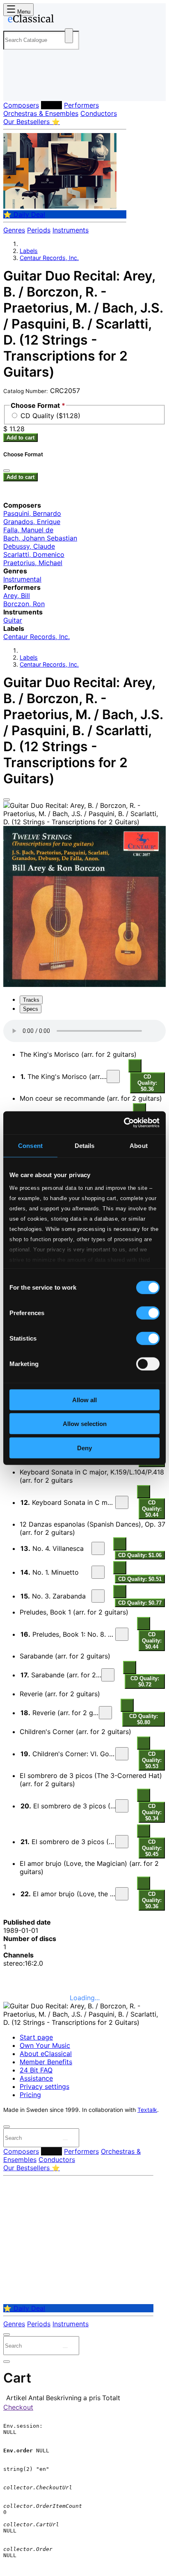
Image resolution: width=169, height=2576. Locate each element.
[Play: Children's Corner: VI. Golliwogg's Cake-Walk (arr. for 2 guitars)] (122, 1754)
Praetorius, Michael (33, 563)
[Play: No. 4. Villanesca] (98, 1548)
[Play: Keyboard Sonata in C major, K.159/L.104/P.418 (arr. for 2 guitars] (122, 1502)
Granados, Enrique (32, 522)
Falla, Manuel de (28, 530)
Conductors (99, 113)
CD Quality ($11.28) (50, 416)
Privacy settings (45, 2086)
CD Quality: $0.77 (140, 1603)
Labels (51, 105)
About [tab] (139, 1145)
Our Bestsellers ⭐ (32, 122)
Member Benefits (46, 2062)
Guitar (13, 620)
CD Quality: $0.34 (152, 1812)
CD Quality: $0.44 (152, 1509)
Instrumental (22, 579)
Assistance (36, 2078)
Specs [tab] (31, 1009)
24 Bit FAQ (36, 2070)
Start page (36, 2037)
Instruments (71, 230)
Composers (21, 105)
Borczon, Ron (24, 604)
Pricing (30, 2095)
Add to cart (21, 438)
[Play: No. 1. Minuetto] (98, 1572)
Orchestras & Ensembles (41, 113)
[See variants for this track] (135, 1066)
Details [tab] (85, 1145)
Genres (14, 230)
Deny (84, 1448)
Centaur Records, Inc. (49, 258)
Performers (81, 105)
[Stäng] (7, 471)
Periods (39, 230)
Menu (23, 12)
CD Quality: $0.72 (145, 1681)
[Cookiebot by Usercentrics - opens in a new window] (124, 1123)
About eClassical (46, 2054)
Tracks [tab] (31, 1000)
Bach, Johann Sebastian (40, 538)
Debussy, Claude (29, 546)
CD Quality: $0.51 (140, 1579)
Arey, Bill (17, 596)
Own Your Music (45, 2045)
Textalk (147, 2110)
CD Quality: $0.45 (152, 1848)
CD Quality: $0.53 (152, 1760)
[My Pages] (15, 88)
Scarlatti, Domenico (34, 554)
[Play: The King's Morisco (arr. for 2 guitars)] (113, 1076)
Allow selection (85, 1424)
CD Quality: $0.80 (144, 1719)
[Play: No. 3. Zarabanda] (98, 1596)
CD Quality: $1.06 (140, 1555)
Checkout (18, 2407)
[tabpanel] (84, 1466)
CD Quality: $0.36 (147, 1083)
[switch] (148, 1313)
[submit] (65, 2140)
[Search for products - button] (69, 36)
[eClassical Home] (83, 20)
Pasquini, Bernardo (32, 513)
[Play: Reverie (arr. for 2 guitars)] (105, 1713)
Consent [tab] (30, 1145)
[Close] (7, 800)
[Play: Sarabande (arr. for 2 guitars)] (108, 1675)
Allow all (84, 1400)
